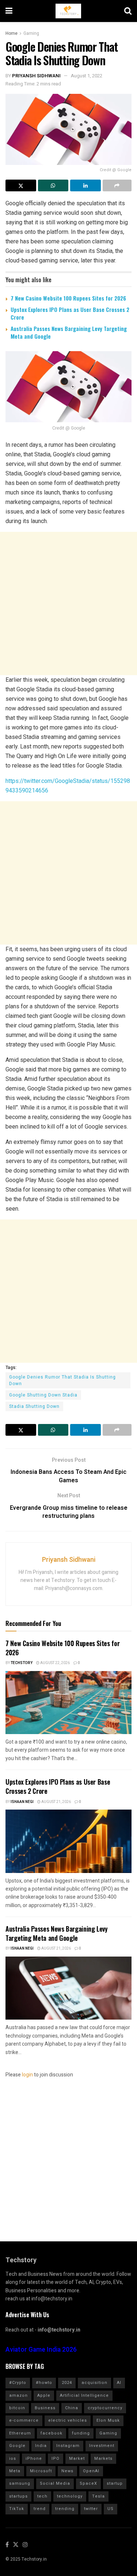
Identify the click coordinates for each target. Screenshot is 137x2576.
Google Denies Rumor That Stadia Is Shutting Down (62, 1380)
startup (115, 2483)
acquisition (94, 2383)
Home (12, 33)
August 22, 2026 (55, 1663)
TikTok (17, 2509)
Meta (15, 2471)
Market (77, 2459)
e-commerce (24, 2420)
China (72, 2408)
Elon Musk (108, 2420)
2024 (67, 2383)
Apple (44, 2395)
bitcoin (17, 2408)
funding (81, 2433)
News (67, 2471)
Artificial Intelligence (84, 2395)
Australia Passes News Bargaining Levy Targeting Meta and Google (69, 332)
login (27, 2075)
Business (45, 2408)
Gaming (31, 33)
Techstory (22, 1663)
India (41, 2446)
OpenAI (91, 2471)
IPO (56, 2459)
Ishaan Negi (22, 1802)
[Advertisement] (68, 603)
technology (70, 2496)
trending (65, 2509)
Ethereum (20, 2433)
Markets (103, 2459)
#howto (44, 2383)
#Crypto (18, 2383)
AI (119, 2383)
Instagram (68, 2446)
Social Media (55, 2483)
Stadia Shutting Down (34, 1406)
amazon (18, 2395)
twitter (91, 2509)
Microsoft (41, 2471)
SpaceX (88, 2483)
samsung (20, 2483)
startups (18, 2496)
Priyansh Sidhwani (36, 76)
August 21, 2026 (56, 1802)
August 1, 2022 (87, 76)
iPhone (34, 2459)
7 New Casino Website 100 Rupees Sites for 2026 (68, 298)
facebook (52, 2433)
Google (17, 2446)
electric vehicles (68, 2420)
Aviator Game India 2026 (41, 2350)
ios (13, 2459)
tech (42, 2496)
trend (40, 2509)
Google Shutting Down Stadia (43, 1395)
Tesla (98, 2496)
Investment (102, 2446)
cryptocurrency (105, 2408)
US (111, 2509)
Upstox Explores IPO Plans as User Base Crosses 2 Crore (70, 313)
